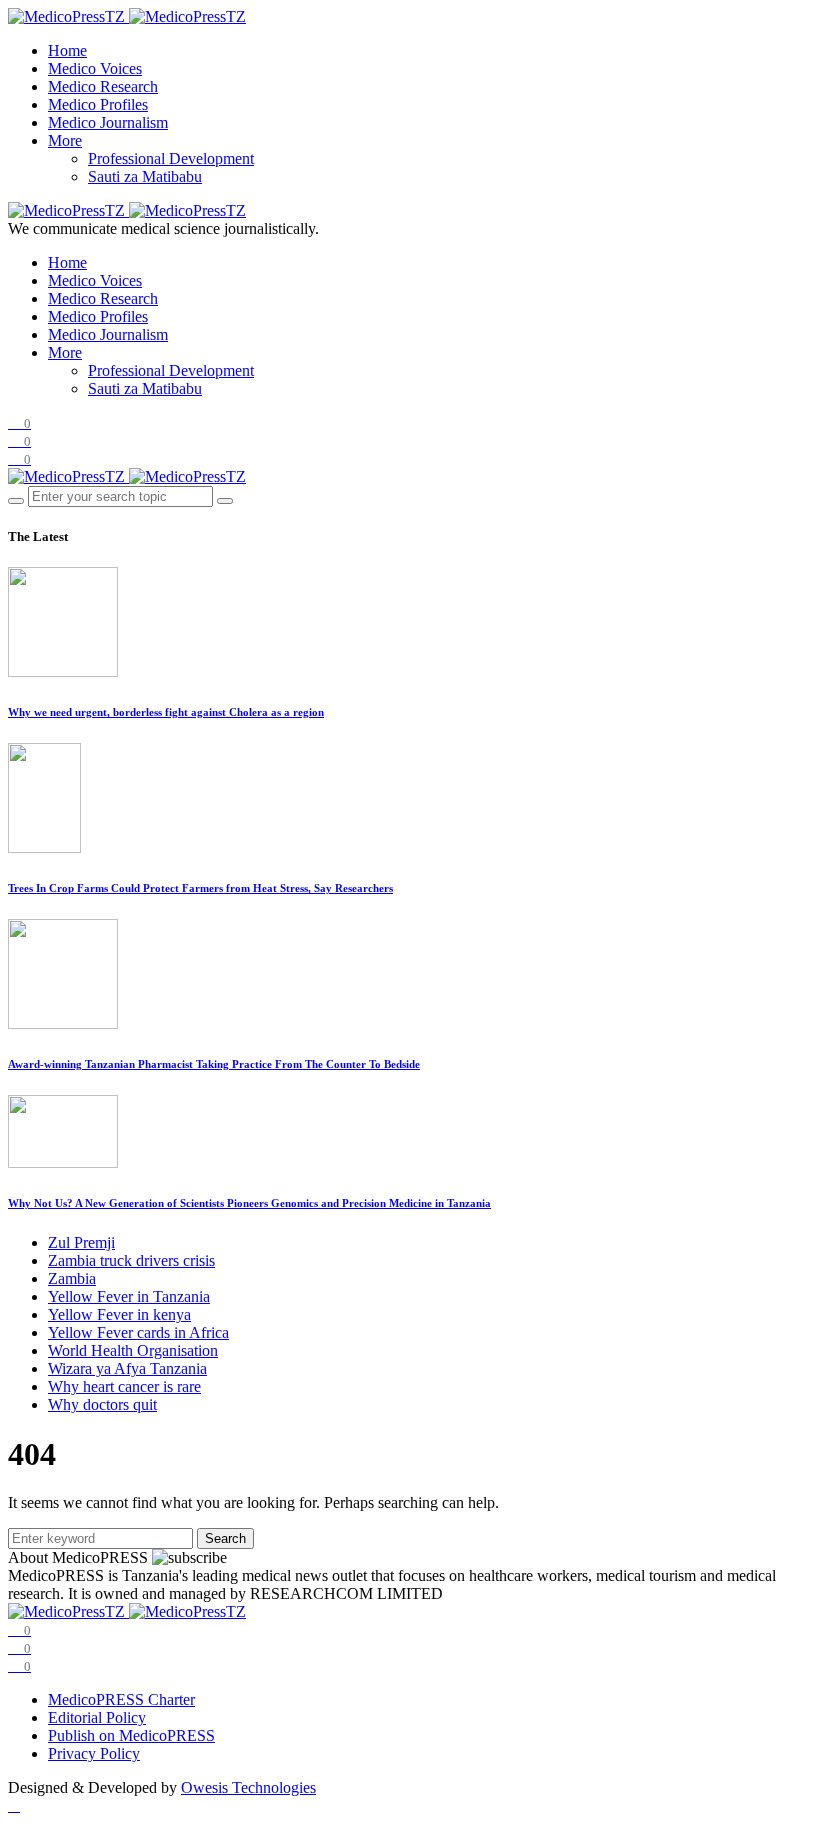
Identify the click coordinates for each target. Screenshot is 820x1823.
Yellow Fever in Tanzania (129, 1296)
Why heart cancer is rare (124, 1386)
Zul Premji (81, 1242)
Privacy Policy (94, 1753)
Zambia (72, 1278)
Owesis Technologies (248, 1787)
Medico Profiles (98, 104)
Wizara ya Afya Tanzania (127, 1368)
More (65, 140)
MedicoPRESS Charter (121, 1699)
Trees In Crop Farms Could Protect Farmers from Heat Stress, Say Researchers (200, 888)
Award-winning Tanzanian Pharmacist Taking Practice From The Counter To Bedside (214, 1064)
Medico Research (103, 86)
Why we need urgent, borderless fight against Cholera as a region (166, 712)
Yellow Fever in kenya (119, 1314)
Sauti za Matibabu (145, 176)
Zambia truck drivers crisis (131, 1260)
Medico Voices (95, 68)
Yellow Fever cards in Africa (138, 1332)
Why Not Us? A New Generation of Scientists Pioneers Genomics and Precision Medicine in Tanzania (249, 1203)
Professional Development (171, 158)
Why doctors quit (102, 1404)
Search (225, 1538)
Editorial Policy (97, 1717)
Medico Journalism (108, 122)
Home (67, 50)
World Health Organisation (133, 1350)
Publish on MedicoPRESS (131, 1735)
